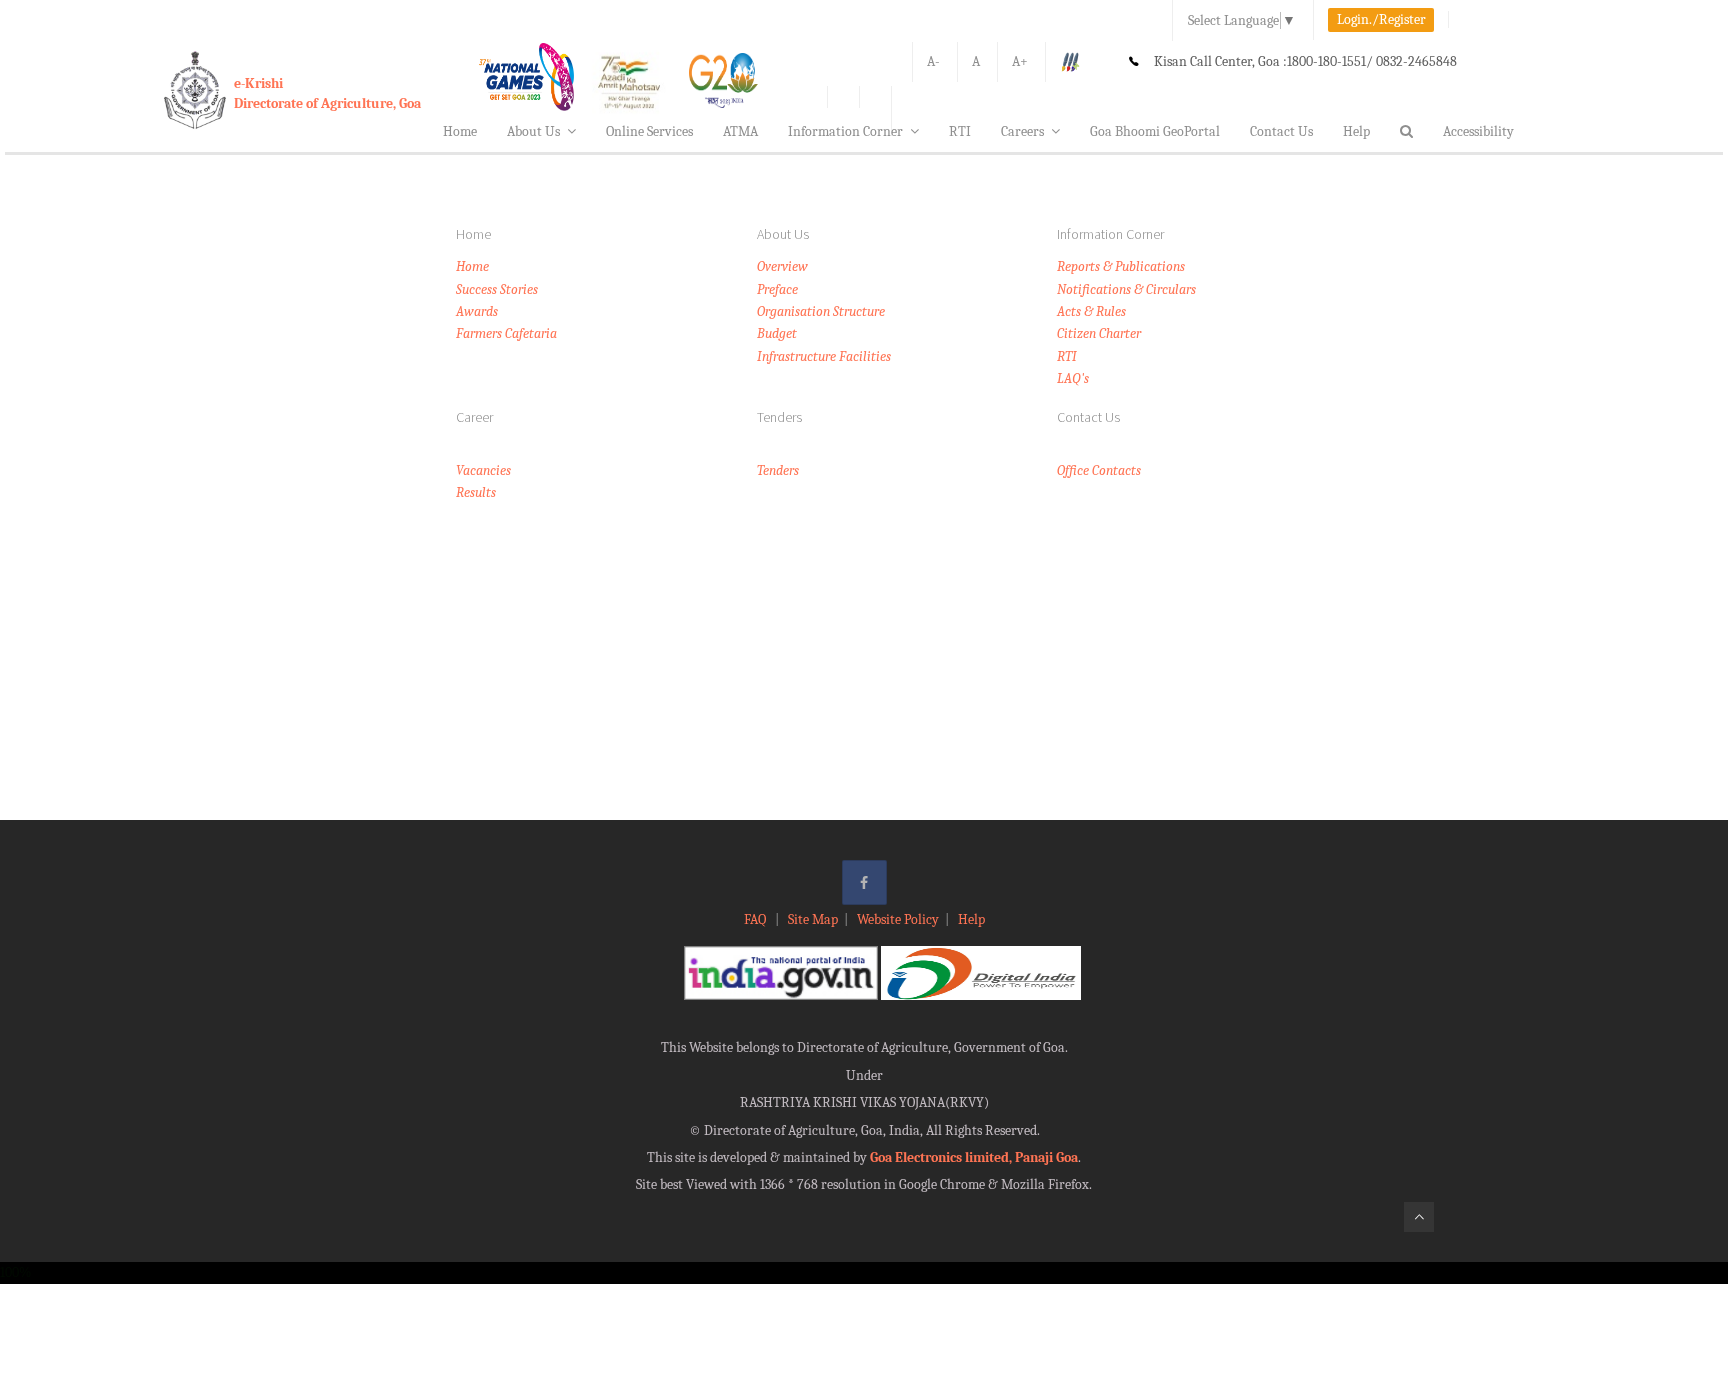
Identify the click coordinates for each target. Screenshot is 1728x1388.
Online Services (649, 131)
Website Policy (898, 919)
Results (476, 492)
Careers (1022, 131)
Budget (777, 333)
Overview (782, 266)
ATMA (740, 131)
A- (933, 61)
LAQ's (1073, 378)
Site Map (813, 919)
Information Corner (845, 131)
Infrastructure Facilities (824, 356)
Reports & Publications (1121, 266)
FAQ (756, 919)
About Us (533, 131)
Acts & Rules (1091, 311)
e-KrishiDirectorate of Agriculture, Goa (327, 93)
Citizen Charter (1099, 333)
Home (460, 131)
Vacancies (483, 470)
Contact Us (1281, 131)
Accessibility (1478, 131)
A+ (1020, 61)
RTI (960, 131)
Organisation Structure (821, 311)
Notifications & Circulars (1126, 289)
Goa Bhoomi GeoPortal (1155, 131)
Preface (777, 289)
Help (1356, 131)
